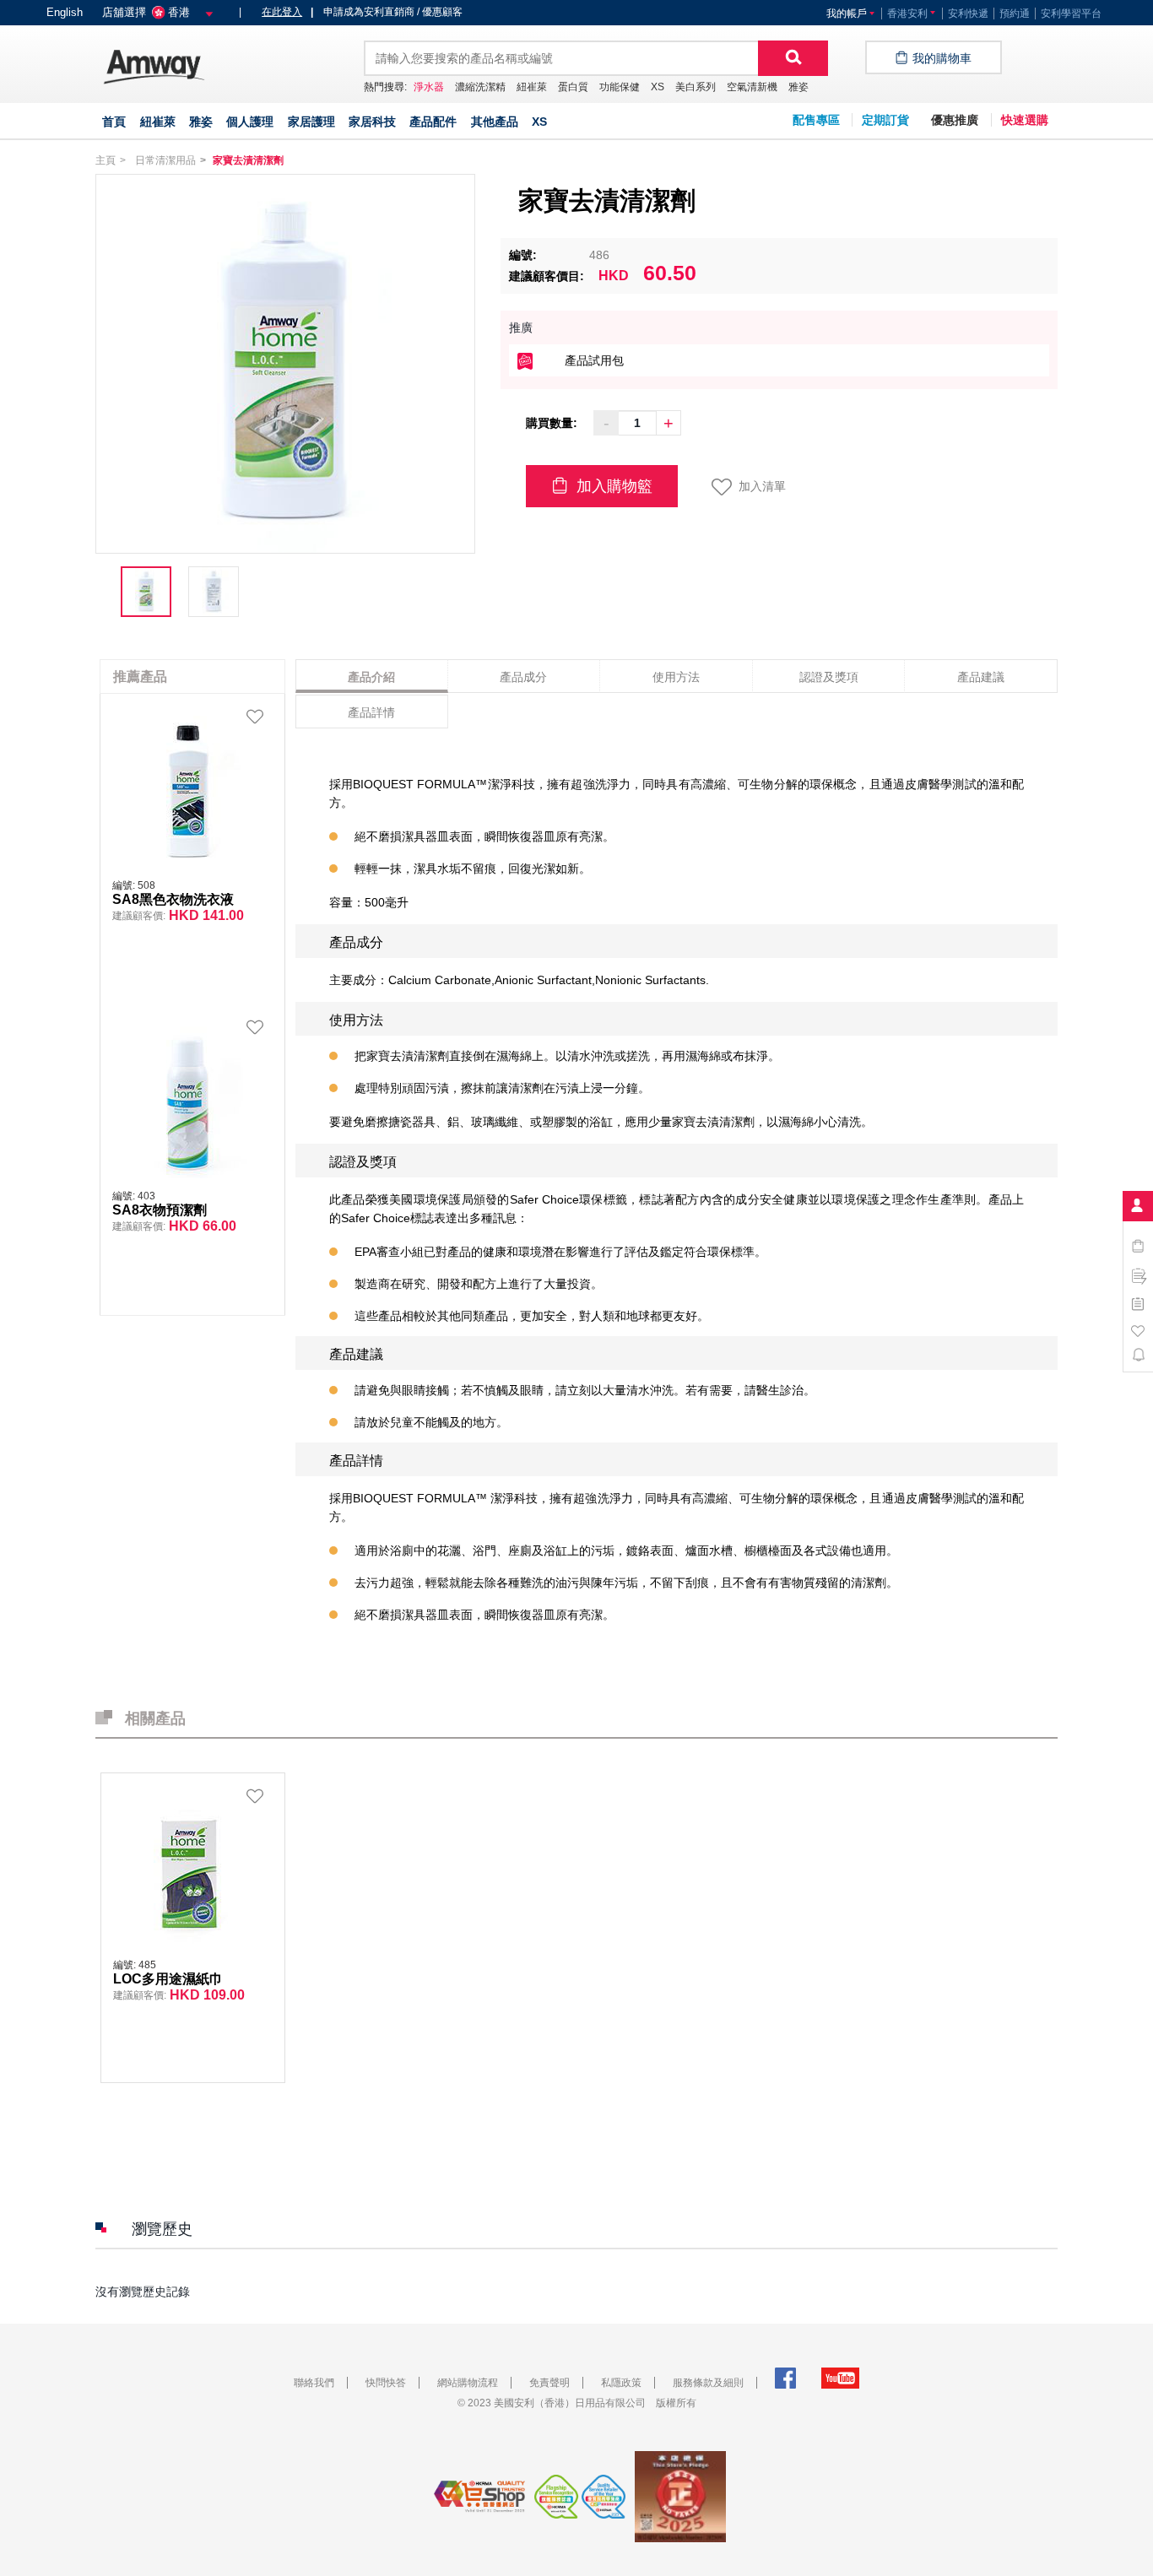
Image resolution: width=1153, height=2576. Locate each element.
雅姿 (798, 87)
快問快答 (386, 2383)
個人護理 (250, 122)
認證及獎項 (829, 677)
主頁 (106, 160)
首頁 (114, 122)
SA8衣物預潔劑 (160, 1210)
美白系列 (696, 87)
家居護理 (311, 122)
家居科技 (372, 122)
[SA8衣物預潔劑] (188, 1101)
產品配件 (433, 122)
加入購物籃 (612, 486)
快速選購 (1025, 120)
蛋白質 (573, 87)
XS (658, 87)
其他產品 (495, 122)
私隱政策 (621, 2383)
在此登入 (282, 12)
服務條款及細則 (708, 2383)
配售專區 (816, 120)
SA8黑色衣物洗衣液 (173, 900)
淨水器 (429, 87)
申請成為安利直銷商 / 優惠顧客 (387, 12)
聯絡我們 (314, 2383)
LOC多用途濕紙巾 (168, 1979)
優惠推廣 (955, 120)
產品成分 (523, 677)
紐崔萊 (532, 87)
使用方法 (676, 677)
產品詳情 (371, 712)
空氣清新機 (752, 87)
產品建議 (981, 677)
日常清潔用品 (165, 160)
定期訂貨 (885, 120)
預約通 (1015, 14)
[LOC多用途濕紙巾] (189, 1870)
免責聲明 (549, 2383)
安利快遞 (968, 14)
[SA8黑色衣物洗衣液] (188, 791)
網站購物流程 (468, 2383)
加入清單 (762, 486)
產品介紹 (371, 677)
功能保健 (620, 87)
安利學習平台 (1071, 14)
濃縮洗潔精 (480, 87)
